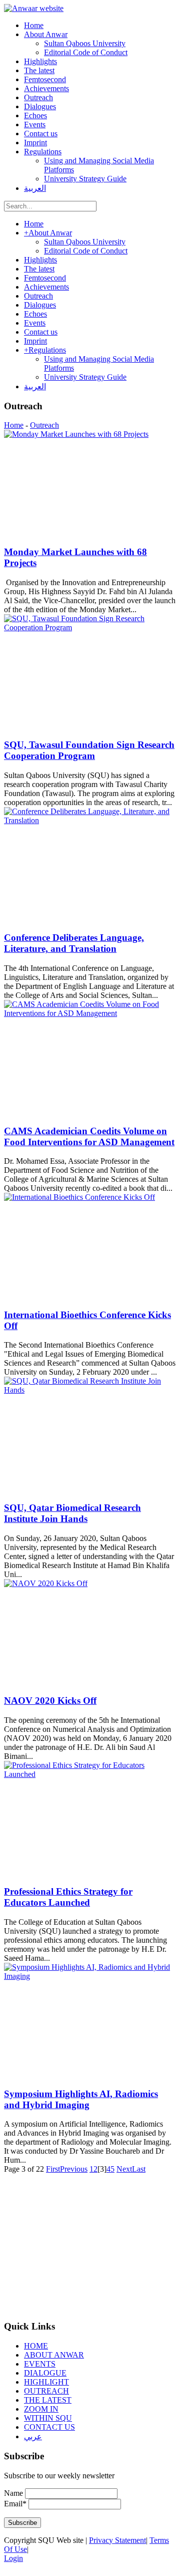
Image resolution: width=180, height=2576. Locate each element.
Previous (74, 2169)
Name (13, 2493)
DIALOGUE (45, 2373)
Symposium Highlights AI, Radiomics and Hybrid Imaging (81, 2099)
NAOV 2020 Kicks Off (50, 1701)
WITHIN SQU (48, 2418)
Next (124, 2169)
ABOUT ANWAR (54, 2355)
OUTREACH (46, 2391)
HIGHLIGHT (46, 2382)
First (53, 2169)
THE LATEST (48, 2400)
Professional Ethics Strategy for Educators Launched (68, 1897)
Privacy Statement (117, 2540)
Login (13, 2558)
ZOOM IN (41, 2409)
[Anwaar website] (34, 8)
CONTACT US (49, 2427)
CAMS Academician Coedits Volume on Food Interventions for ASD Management (89, 1136)
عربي (33, 2436)
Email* (15, 2504)
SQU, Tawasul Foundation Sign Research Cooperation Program (89, 750)
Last (139, 2169)
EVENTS (40, 2364)
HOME (36, 2346)
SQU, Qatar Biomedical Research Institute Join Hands (72, 1513)
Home (14, 425)
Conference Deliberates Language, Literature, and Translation (74, 943)
